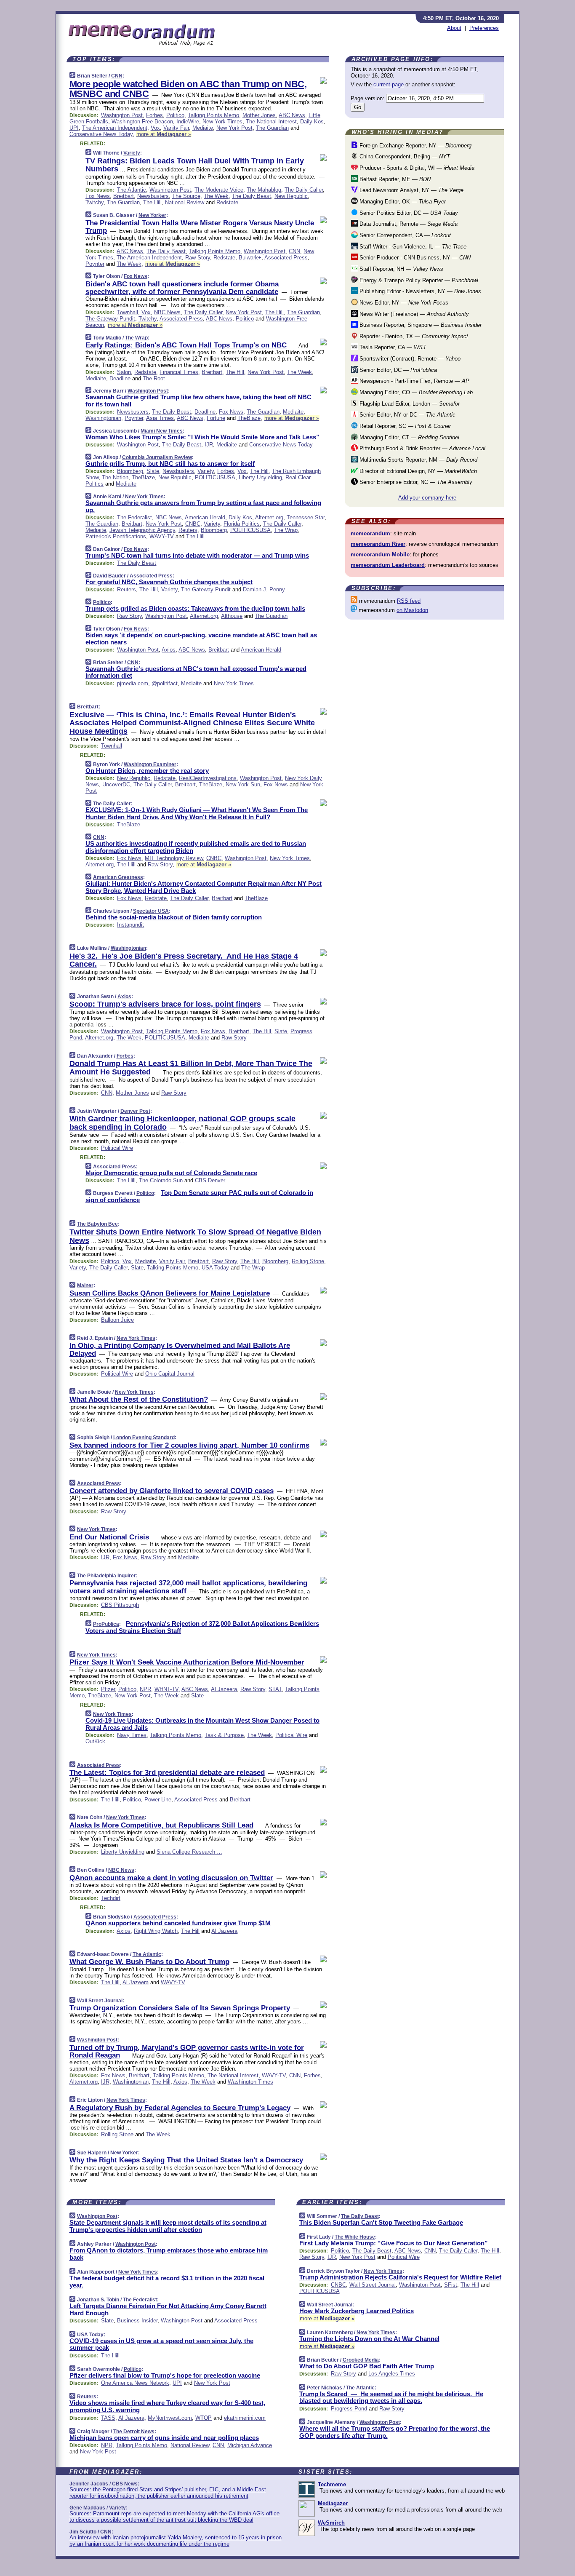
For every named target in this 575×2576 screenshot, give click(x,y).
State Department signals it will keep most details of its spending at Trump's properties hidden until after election (168, 2226)
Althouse (232, 616)
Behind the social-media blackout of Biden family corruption (174, 917)
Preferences (484, 28)
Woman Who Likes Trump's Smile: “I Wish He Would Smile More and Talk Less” (202, 437)
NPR (145, 1689)
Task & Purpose (224, 1735)
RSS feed (409, 601)
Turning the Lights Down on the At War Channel (369, 2339)
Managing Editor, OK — (402, 202)
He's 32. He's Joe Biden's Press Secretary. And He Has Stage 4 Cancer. (184, 960)
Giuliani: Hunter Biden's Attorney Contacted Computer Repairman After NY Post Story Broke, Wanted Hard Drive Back (204, 887)
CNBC (193, 524)
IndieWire (188, 122)
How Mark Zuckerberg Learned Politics (357, 2311)
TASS (108, 2418)
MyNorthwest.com (170, 2418)
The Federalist (134, 517)
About (454, 28)
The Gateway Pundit (110, 319)
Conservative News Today (101, 134)
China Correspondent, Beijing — (404, 156)
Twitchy (95, 202)
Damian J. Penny (264, 589)
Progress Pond (349, 2409)
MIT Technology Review (174, 858)
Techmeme (332, 2484)
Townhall (128, 312)
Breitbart (124, 196)
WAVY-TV (162, 536)
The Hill (152, 202)
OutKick (95, 1741)
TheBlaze (249, 418)
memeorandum (370, 533)
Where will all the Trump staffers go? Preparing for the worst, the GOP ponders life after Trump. (395, 2432)
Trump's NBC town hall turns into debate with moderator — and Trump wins (197, 555)
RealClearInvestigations (208, 778)
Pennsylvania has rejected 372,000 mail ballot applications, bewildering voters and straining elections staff (188, 1587)
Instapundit (130, 925)
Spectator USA (151, 911)
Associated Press (286, 258)
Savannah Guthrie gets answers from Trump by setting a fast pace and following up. (203, 506)
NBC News (167, 312)
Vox (155, 128)
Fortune (216, 418)
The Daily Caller (304, 190)
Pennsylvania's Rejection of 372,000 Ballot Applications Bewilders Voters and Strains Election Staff (202, 1627)
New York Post (234, 128)
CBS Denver (210, 1180)
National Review (185, 202)
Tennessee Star (306, 517)
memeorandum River (378, 544)
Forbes (154, 115)
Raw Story (198, 258)
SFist (451, 2285)
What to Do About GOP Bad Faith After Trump (367, 2366)
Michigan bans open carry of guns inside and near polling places (164, 2438)
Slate (153, 471)
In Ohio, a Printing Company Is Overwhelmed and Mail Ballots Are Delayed (180, 1349)
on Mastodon (412, 610)
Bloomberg (130, 471)
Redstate (227, 202)
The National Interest (271, 122)
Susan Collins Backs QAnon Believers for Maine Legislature (170, 1293)
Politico (175, 115)
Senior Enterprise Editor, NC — (415, 482)
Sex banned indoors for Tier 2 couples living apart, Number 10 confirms (189, 1445)
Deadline (120, 378)
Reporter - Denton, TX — (413, 336)
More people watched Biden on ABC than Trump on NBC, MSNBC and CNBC (188, 89)
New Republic (291, 196)
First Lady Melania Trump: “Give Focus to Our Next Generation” (394, 2243)
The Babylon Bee (97, 1224)
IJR (209, 445)
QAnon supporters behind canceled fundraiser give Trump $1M (178, 1923)
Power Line (158, 1800)
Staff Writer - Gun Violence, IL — (412, 247)
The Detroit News (134, 2432)
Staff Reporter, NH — (401, 269)
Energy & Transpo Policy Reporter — (418, 280)
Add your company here (427, 498)
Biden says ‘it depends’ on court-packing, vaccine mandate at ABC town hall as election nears (201, 639)
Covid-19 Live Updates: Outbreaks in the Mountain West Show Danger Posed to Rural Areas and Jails (202, 1724)
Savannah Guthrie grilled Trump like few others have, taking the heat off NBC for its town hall (198, 401)
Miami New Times (162, 431)
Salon (124, 372)
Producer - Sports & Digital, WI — (416, 168)
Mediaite (203, 128)
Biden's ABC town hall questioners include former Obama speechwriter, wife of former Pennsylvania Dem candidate (182, 288)
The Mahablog (264, 190)
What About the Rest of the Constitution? (139, 1399)
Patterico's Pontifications (116, 536)
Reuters (188, 530)
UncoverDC (116, 784)
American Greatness (118, 877)
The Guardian (272, 128)
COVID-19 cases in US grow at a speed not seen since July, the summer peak (161, 2344)
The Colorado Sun (161, 1180)
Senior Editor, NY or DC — (407, 415)
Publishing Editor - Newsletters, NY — (419, 291)
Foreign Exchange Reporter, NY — (415, 146)
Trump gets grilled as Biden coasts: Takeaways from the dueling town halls (195, 608)
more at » (164, 134)
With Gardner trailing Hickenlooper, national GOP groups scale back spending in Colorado (182, 1123)
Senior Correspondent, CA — (404, 235)
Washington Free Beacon (142, 122)
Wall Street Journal (100, 2001)
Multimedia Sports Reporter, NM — (418, 460)
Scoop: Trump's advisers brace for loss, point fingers (165, 1004)
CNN (117, 76)
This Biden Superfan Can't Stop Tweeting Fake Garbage (381, 2222)
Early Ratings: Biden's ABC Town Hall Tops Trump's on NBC (186, 345)
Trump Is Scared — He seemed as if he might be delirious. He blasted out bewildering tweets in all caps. (391, 2397)
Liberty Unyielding (260, 477)
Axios (169, 650)
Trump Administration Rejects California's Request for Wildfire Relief (400, 2277)
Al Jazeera (224, 1689)
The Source (186, 196)
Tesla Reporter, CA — (392, 347)
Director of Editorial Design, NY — (417, 471)
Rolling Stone (308, 1261)
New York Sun (243, 784)
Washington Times (250, 2082)
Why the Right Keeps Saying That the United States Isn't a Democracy (186, 2160)
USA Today (215, 1268)
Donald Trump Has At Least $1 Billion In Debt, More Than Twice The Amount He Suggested (191, 1068)
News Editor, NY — (403, 303)
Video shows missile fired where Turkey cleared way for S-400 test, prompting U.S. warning (167, 2406)
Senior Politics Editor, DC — (408, 213)
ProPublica (106, 1624)
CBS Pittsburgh (120, 1605)
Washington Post (122, 115)
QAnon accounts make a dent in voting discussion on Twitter (171, 1878)
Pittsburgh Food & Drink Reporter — (422, 448)
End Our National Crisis (109, 1537)
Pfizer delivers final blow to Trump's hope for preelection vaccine (165, 2375)
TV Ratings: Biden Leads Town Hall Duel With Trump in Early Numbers (195, 165)
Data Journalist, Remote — (408, 224)
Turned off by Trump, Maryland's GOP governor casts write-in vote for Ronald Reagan (187, 2051)
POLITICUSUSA (215, 477)
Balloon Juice (117, 1320)
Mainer (85, 1285)
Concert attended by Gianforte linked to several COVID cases (172, 1491)
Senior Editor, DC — (397, 370)
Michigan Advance (250, 2445)
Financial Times (179, 372)
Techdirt (111, 1898)
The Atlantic (132, 190)
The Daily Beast (252, 196)
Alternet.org (269, 517)
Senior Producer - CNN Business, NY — (414, 258)
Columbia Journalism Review (157, 457)
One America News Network (135, 2383)
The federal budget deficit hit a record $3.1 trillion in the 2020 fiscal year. (167, 2282)
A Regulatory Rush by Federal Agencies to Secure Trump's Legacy (180, 2108)
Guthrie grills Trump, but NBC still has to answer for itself (170, 464)
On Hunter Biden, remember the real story (147, 771)
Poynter (95, 264)
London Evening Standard (144, 1438)
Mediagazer (333, 2503)
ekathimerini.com (245, 2418)
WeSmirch (331, 2523)
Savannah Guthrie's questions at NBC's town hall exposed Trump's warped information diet (196, 672)
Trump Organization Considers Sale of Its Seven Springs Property (180, 2008)
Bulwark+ (250, 258)
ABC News (292, 115)
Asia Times (160, 418)
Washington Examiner (150, 764)
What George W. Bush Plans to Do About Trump (149, 1962)
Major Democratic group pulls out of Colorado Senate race (171, 1173)
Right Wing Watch (156, 1931)
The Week (216, 196)
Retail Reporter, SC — (404, 426)
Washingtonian (103, 418)
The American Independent (115, 128)
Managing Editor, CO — (415, 392)
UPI (74, 128)
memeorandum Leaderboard (388, 565)
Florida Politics (242, 524)
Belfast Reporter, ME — (394, 179)
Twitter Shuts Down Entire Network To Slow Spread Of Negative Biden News (195, 1236)
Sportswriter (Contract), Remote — (409, 359)
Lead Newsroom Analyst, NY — (411, 190)
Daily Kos (312, 122)
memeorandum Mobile (380, 554)
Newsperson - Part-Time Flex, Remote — (414, 381)
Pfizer (108, 1689)
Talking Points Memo (213, 115)
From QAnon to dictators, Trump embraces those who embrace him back (169, 2254)
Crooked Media (361, 2360)
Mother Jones (259, 115)
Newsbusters (153, 196)
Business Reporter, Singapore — (420, 325)
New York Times (222, 122)
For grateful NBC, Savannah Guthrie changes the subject (169, 582)
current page (389, 84)
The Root (154, 378)
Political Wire (117, 1148)
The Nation (115, 477)
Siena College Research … (189, 1852)
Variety (132, 153)
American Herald (205, 517)
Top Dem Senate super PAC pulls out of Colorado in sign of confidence (199, 1196)
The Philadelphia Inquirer (106, 1576)
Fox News (98, 196)
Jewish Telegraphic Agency (142, 530)
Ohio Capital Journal (170, 1374)
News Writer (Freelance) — (413, 314)
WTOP (204, 2418)
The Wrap (136, 338)
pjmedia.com (133, 683)
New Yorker (152, 215)
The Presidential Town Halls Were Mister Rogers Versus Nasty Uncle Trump (200, 227)
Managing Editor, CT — (409, 437)
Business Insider (137, 2321)
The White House (355, 2237)
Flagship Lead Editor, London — (409, 404)
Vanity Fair (176, 128)
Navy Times (132, 1735)
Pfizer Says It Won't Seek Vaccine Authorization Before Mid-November (187, 1662)
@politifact (165, 683)
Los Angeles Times (392, 2374)
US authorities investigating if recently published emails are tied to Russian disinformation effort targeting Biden (196, 847)
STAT (275, 1689)
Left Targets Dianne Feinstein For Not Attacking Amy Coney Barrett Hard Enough (168, 2309)
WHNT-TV (166, 1689)
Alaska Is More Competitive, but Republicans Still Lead (161, 1825)
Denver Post (135, 1111)
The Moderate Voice (219, 190)
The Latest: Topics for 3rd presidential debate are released (167, 1773)
